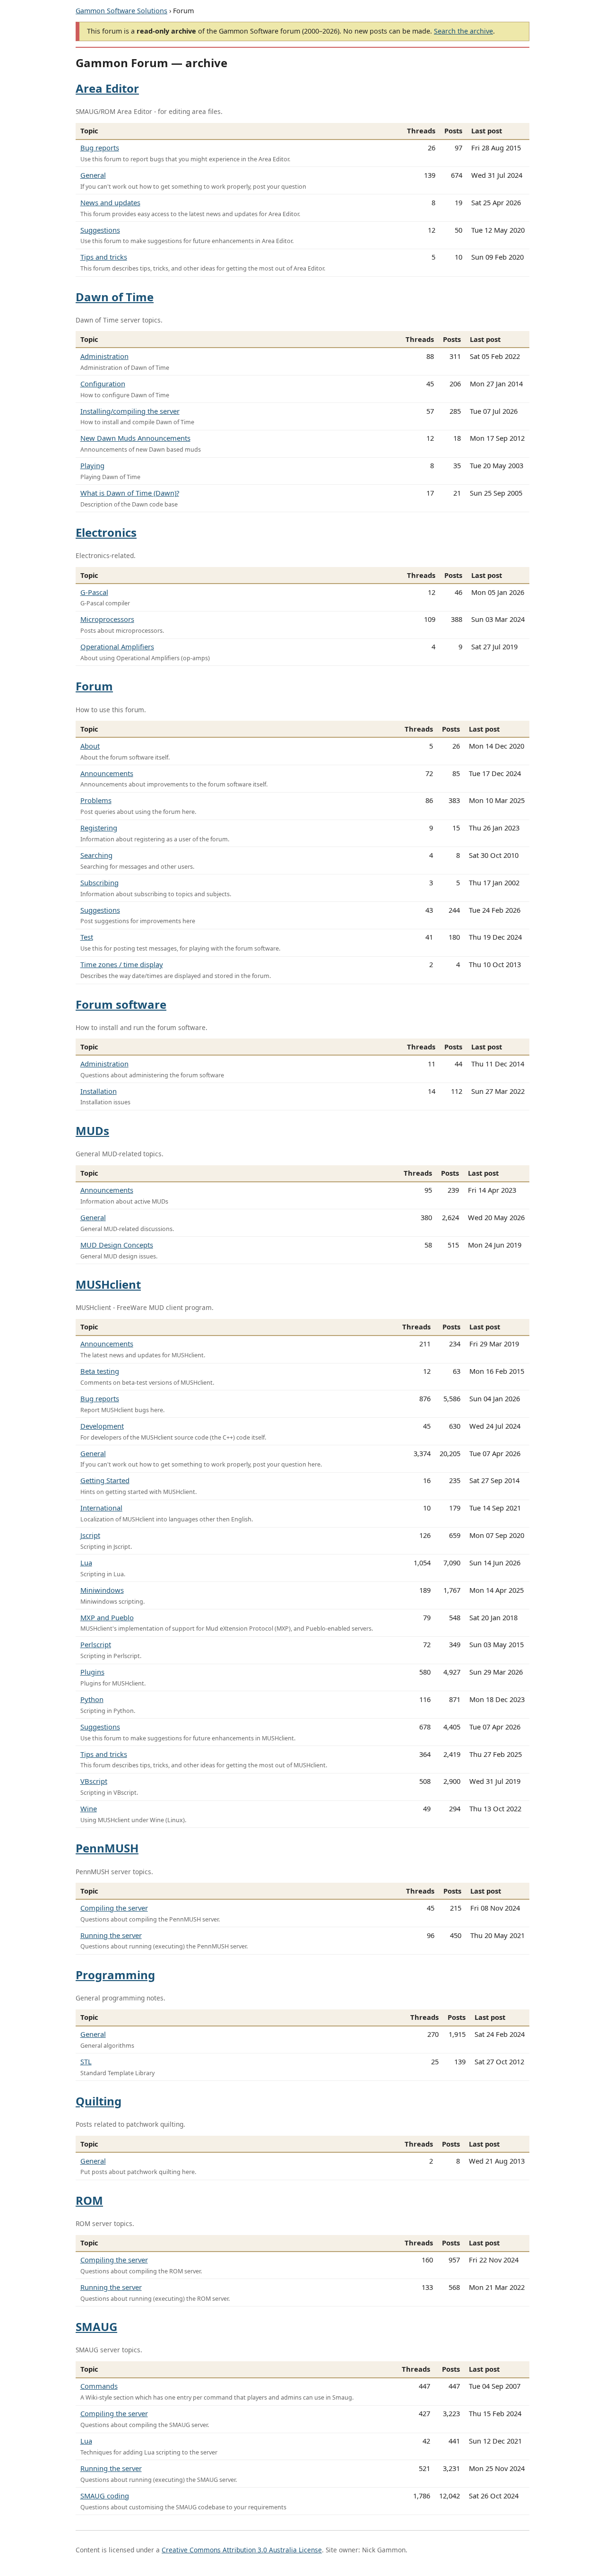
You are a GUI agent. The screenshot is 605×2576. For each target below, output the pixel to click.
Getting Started (105, 1480)
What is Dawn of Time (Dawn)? (130, 493)
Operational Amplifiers (117, 646)
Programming (115, 1975)
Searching (96, 855)
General (93, 175)
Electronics (106, 532)
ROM (89, 2200)
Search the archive (463, 31)
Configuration (103, 384)
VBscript (94, 1781)
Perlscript (96, 1644)
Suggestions (100, 230)
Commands (99, 2386)
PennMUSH (107, 1848)
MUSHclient (108, 1284)
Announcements (107, 773)
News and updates (110, 202)
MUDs (92, 1131)
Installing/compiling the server (130, 411)
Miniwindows (102, 1590)
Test (87, 937)
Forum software (121, 1004)
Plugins (92, 1672)
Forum (94, 686)
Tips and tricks (104, 257)
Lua (86, 1563)
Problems (96, 800)
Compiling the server (114, 1908)
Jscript (90, 1535)
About (90, 746)
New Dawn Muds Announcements (135, 438)
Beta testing (100, 1371)
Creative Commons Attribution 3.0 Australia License (242, 2550)
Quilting (99, 2101)
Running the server (111, 1935)
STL (86, 2061)
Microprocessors (107, 619)
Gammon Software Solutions (121, 11)
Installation (99, 1091)
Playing (92, 465)
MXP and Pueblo (107, 1617)
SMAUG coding (105, 2496)
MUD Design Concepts (117, 1245)
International (101, 1508)
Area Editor (107, 88)
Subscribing (99, 882)
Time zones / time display (122, 964)
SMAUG (96, 2327)
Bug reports (100, 148)
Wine (89, 1808)
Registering (99, 828)
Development (102, 1426)
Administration (104, 356)
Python (92, 1699)
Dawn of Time (115, 297)
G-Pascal (94, 592)
